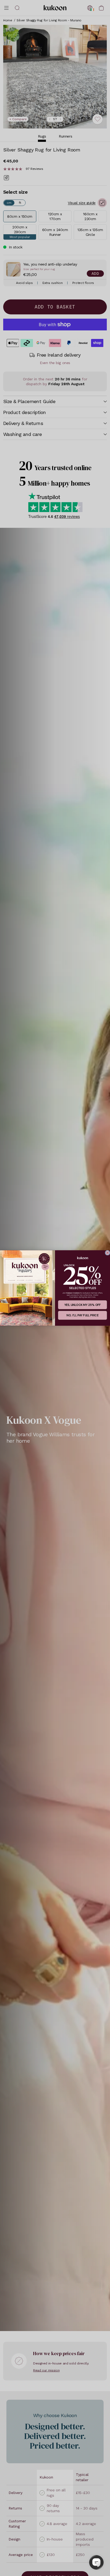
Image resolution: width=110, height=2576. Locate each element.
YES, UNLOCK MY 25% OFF (83, 1305)
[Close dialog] (107, 1253)
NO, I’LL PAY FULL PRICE (82, 1315)
